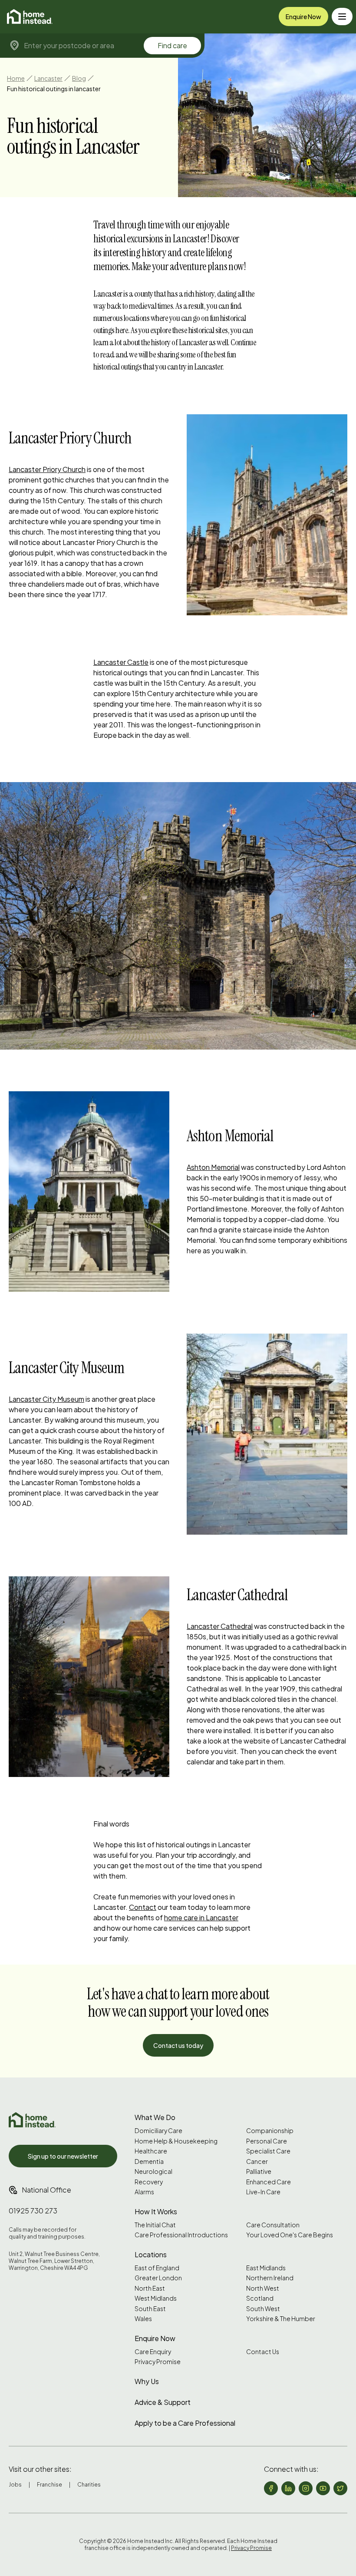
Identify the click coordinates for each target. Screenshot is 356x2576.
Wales (143, 2319)
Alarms (144, 2192)
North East (150, 2288)
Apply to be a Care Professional (185, 2423)
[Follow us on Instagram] (306, 2488)
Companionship (270, 2131)
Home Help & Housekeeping (176, 2141)
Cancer (257, 2162)
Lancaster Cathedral (220, 1626)
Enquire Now (303, 17)
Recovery (149, 2182)
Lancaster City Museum (46, 1399)
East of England (157, 2268)
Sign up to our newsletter (63, 2156)
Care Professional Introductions (181, 2235)
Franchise (49, 2485)
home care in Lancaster (201, 1917)
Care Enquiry (153, 2352)
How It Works (156, 2211)
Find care (172, 45)
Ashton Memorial (213, 1167)
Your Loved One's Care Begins (290, 2235)
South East (150, 2309)
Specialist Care (268, 2151)
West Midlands (156, 2298)
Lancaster (48, 78)
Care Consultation (273, 2225)
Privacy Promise (158, 2362)
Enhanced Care (269, 2182)
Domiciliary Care (158, 2131)
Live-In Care (263, 2192)
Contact (143, 1907)
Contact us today (178, 2045)
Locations (151, 2254)
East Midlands (266, 2268)
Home (16, 78)
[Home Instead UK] (32, 2120)
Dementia (149, 2162)
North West (263, 2288)
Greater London (158, 2278)
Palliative (259, 2171)
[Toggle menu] (342, 17)
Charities (89, 2485)
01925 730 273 (33, 2211)
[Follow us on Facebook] (271, 2488)
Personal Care (267, 2141)
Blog (79, 78)
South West (263, 2309)
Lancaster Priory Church (47, 469)
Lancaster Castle (121, 662)
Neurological (153, 2171)
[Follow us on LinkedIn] (288, 2488)
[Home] (30, 17)
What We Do (155, 2117)
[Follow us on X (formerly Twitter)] (340, 2488)
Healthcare (151, 2151)
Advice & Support (163, 2402)
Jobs (15, 2485)
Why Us (147, 2381)
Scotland (260, 2298)
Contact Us (263, 2352)
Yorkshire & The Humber (281, 2319)
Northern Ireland (270, 2278)
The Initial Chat (155, 2225)
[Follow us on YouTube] (323, 2488)
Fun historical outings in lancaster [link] (54, 89)
